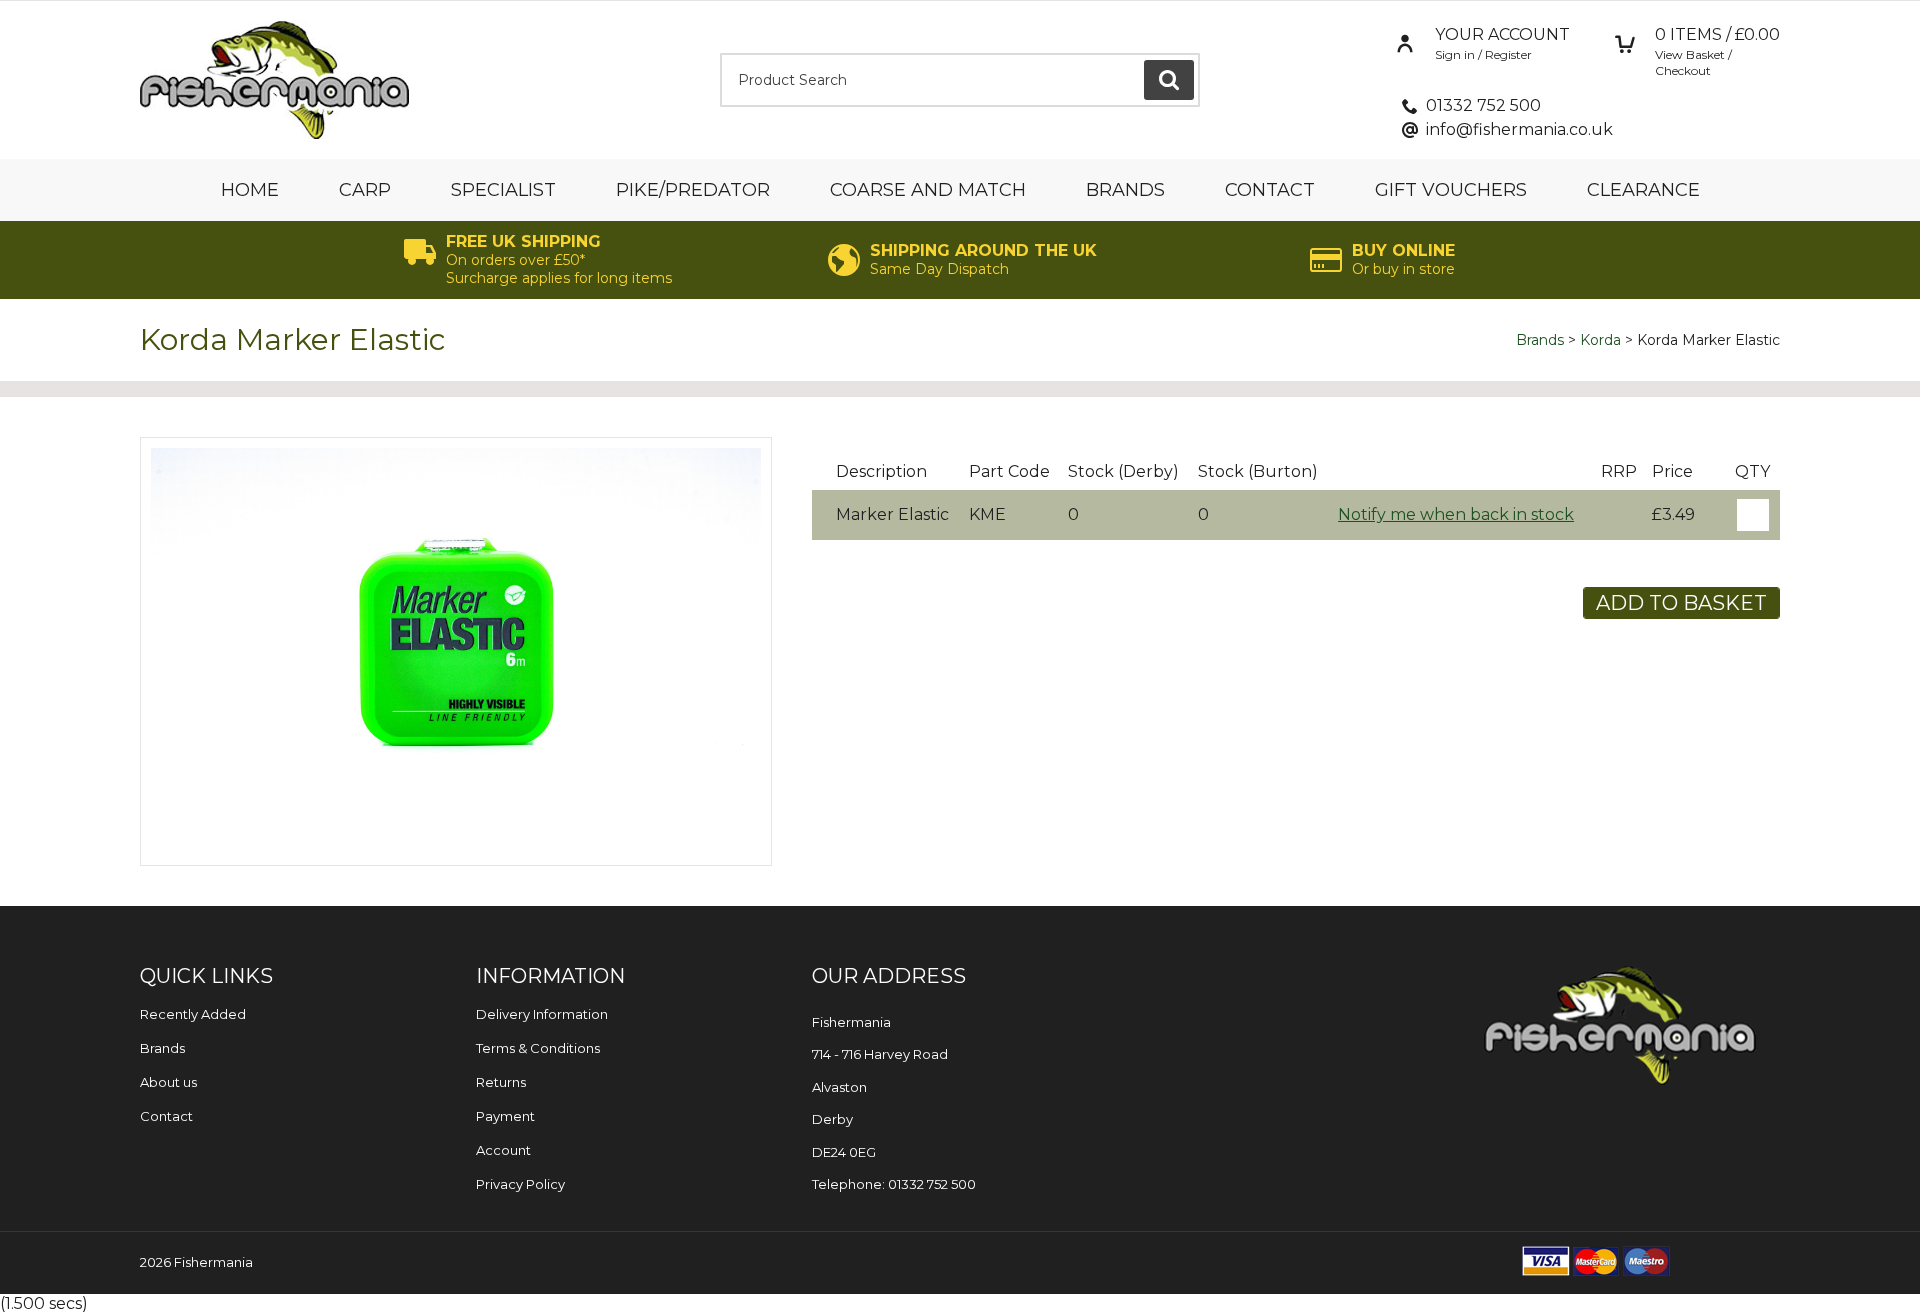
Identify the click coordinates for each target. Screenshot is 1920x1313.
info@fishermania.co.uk (1519, 129)
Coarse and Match (928, 190)
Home (250, 190)
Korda (1600, 340)
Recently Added (193, 1014)
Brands (1125, 190)
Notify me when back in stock (1456, 514)
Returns (501, 1082)
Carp (365, 190)
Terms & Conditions (538, 1048)
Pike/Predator (693, 190)
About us (168, 1082)
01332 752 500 (1483, 105)
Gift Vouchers (1451, 190)
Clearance (1643, 190)
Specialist (503, 190)
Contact (1270, 190)
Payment (505, 1116)
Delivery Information (542, 1014)
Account (503, 1150)
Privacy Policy (520, 1184)
